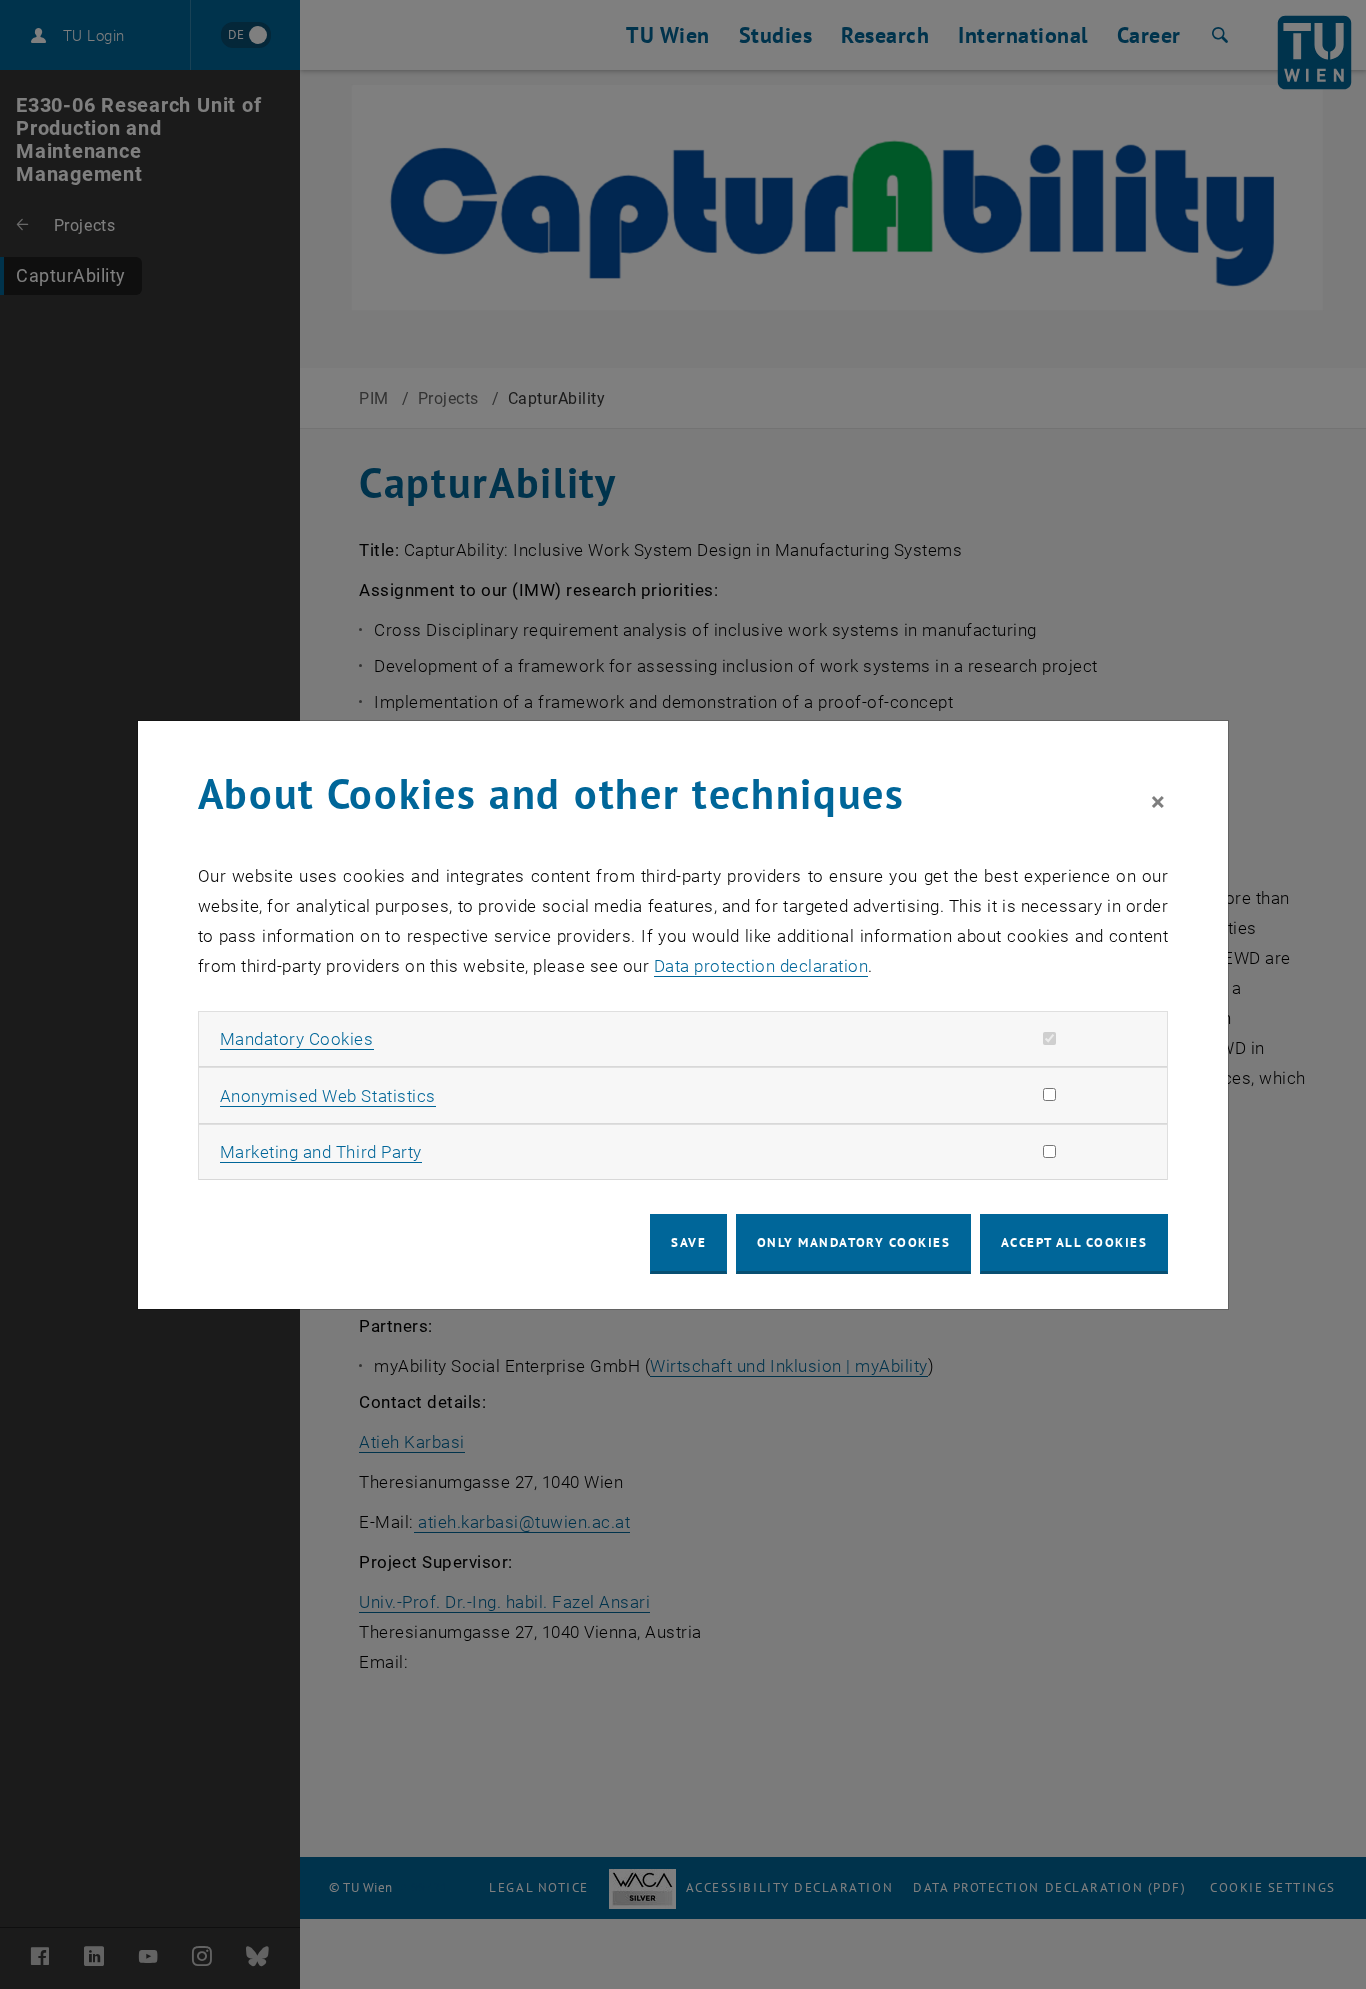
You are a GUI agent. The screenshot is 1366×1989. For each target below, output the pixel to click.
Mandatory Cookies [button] (297, 1039)
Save (688, 1242)
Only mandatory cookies (854, 1242)
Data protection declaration (761, 966)
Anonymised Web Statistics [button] (328, 1096)
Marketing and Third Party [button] (321, 1152)
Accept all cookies (1074, 1242)
